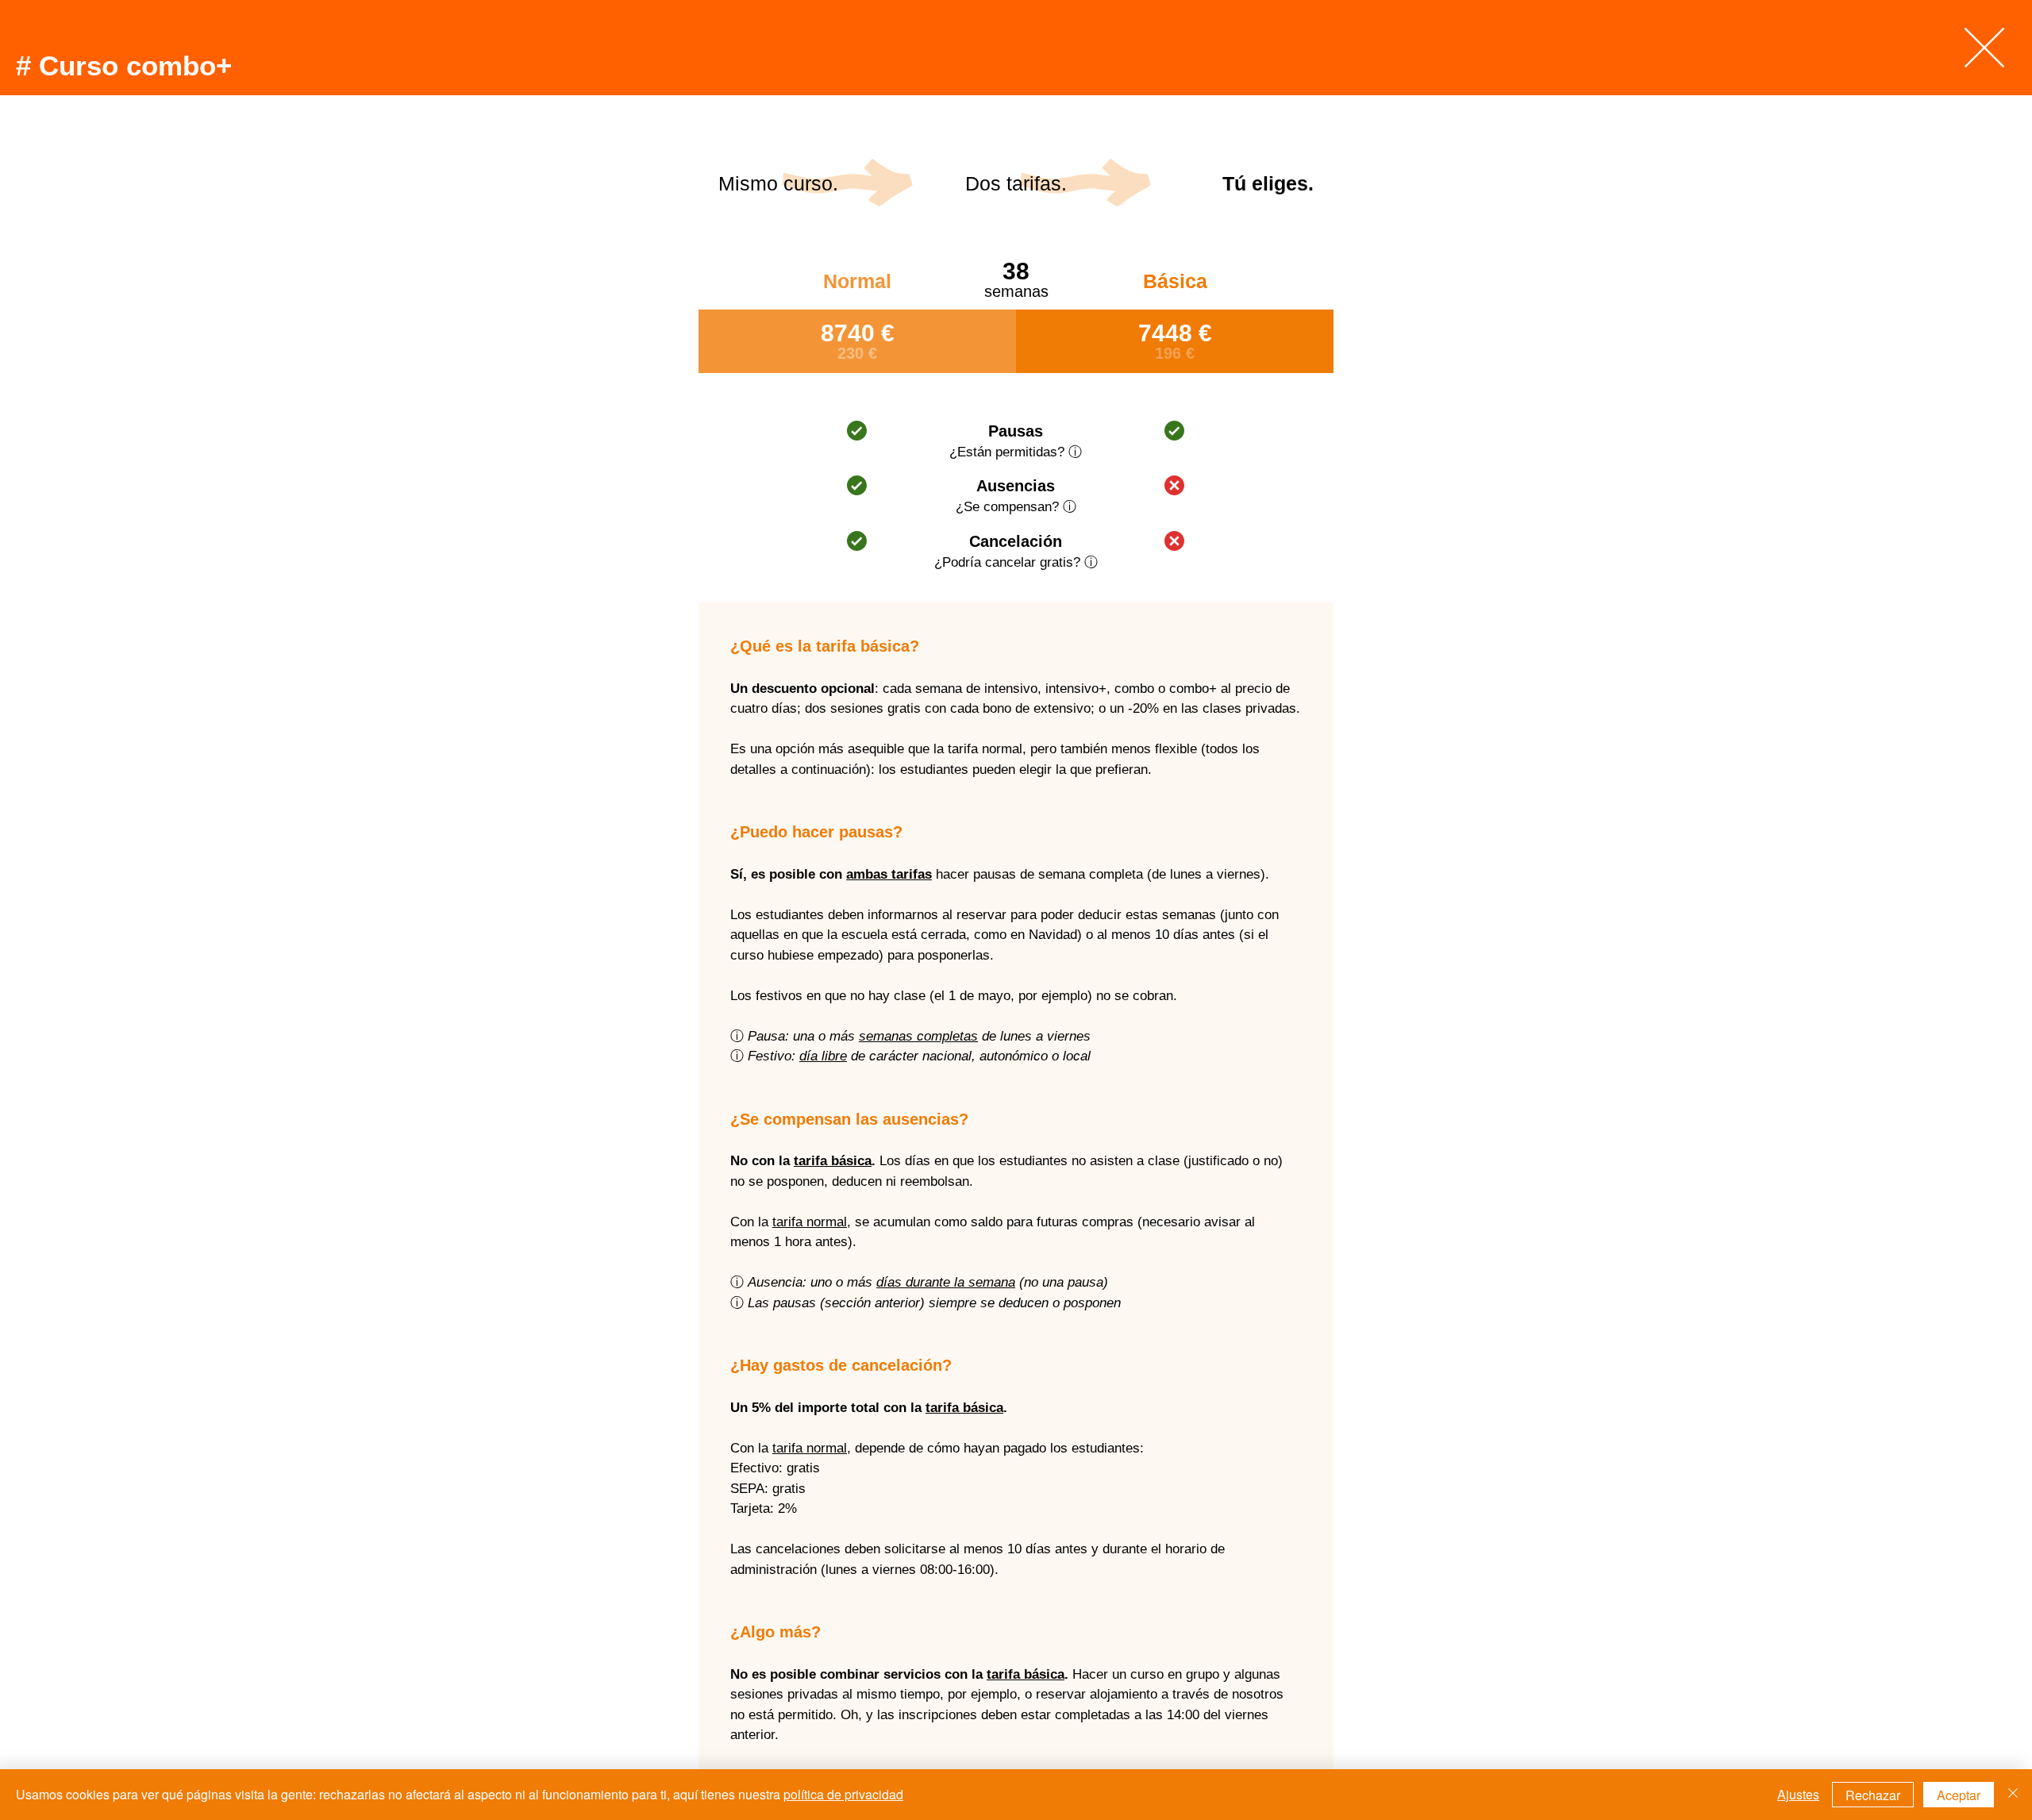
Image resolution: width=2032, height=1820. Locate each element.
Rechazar (1873, 1795)
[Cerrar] (2013, 1795)
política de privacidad (843, 1794)
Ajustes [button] (1798, 1794)
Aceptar (1959, 1795)
